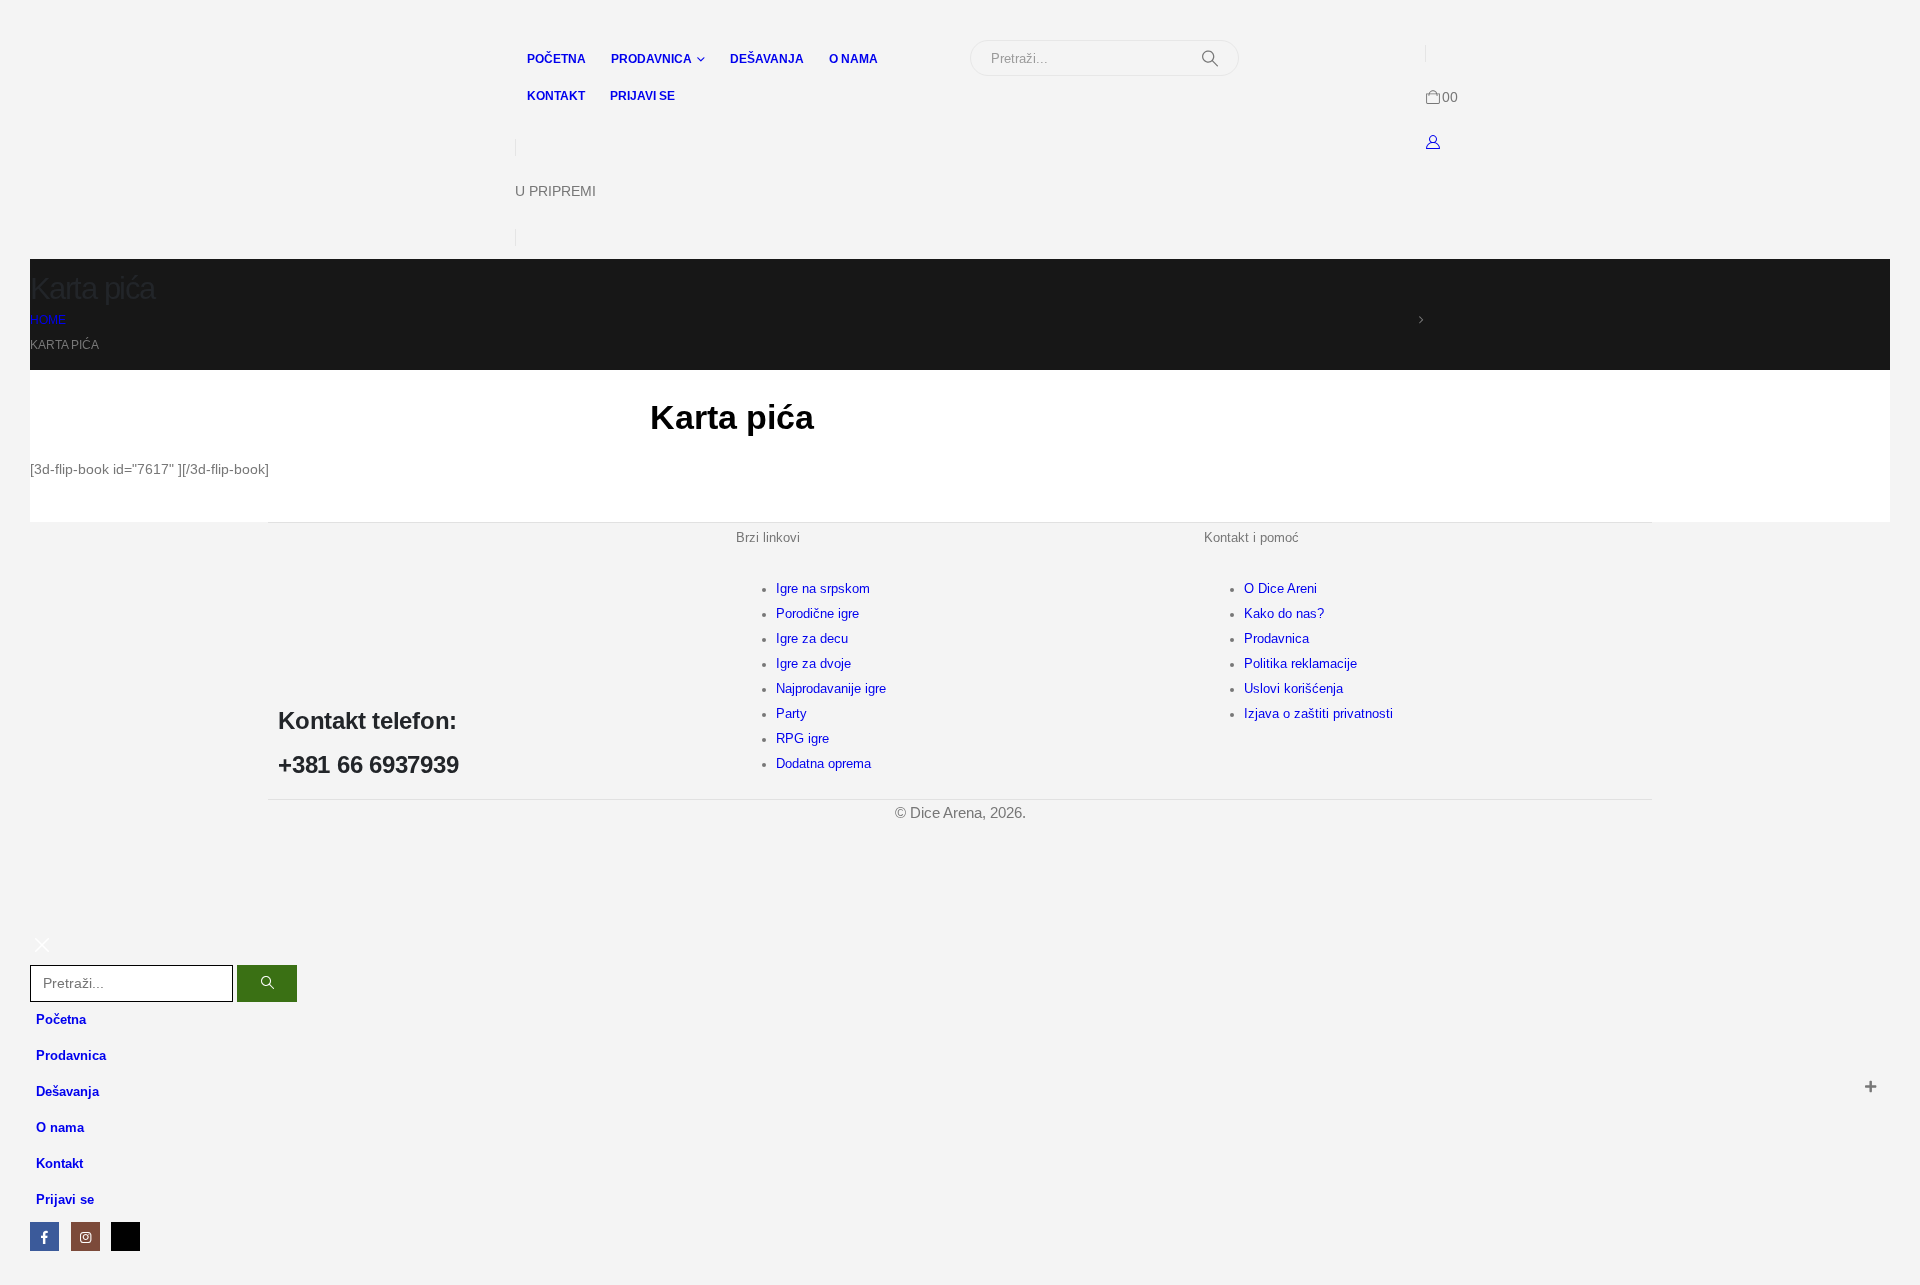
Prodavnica (651, 59)
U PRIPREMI (555, 191)
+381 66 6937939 (368, 764)
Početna (556, 59)
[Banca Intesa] (844, 910)
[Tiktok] (125, 1236)
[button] (42, 952)
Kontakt (556, 96)
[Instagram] (85, 1236)
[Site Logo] (115, 62)
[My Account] (1433, 142)
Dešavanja (767, 59)
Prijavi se (642, 96)
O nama (853, 59)
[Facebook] (44, 1236)
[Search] (1210, 58)
